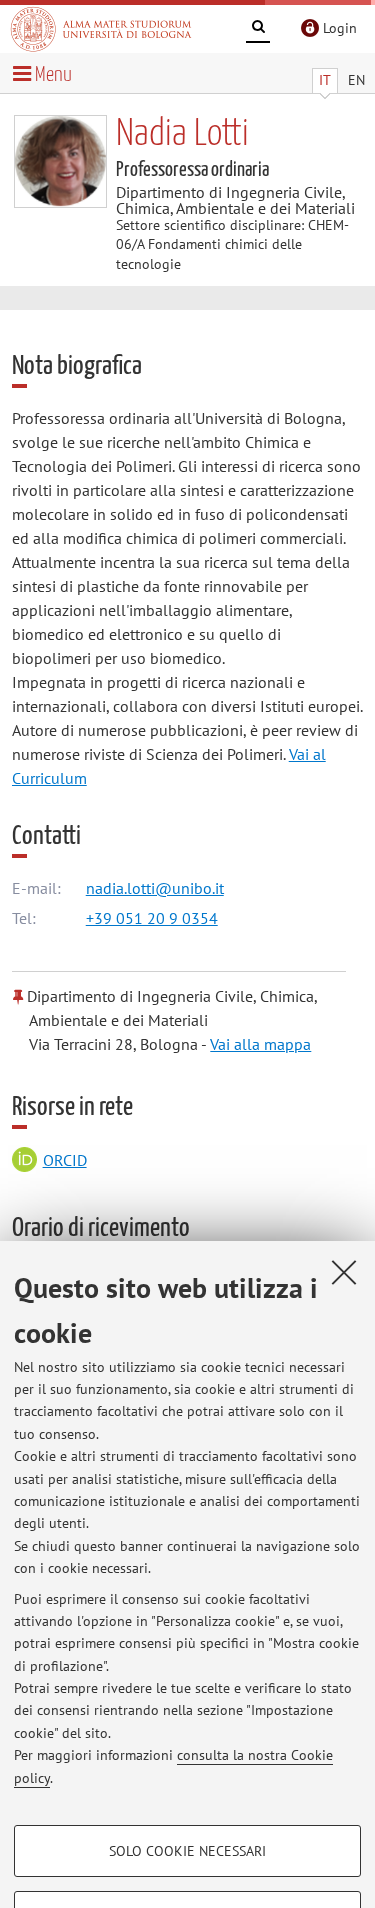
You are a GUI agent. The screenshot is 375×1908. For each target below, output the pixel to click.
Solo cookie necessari (187, 1851)
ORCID (65, 1160)
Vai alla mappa (260, 1044)
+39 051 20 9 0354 (152, 918)
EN (356, 80)
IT (325, 80)
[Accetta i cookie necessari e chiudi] (344, 1272)
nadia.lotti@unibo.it (155, 888)
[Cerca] (258, 30)
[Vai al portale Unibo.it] (101, 29)
